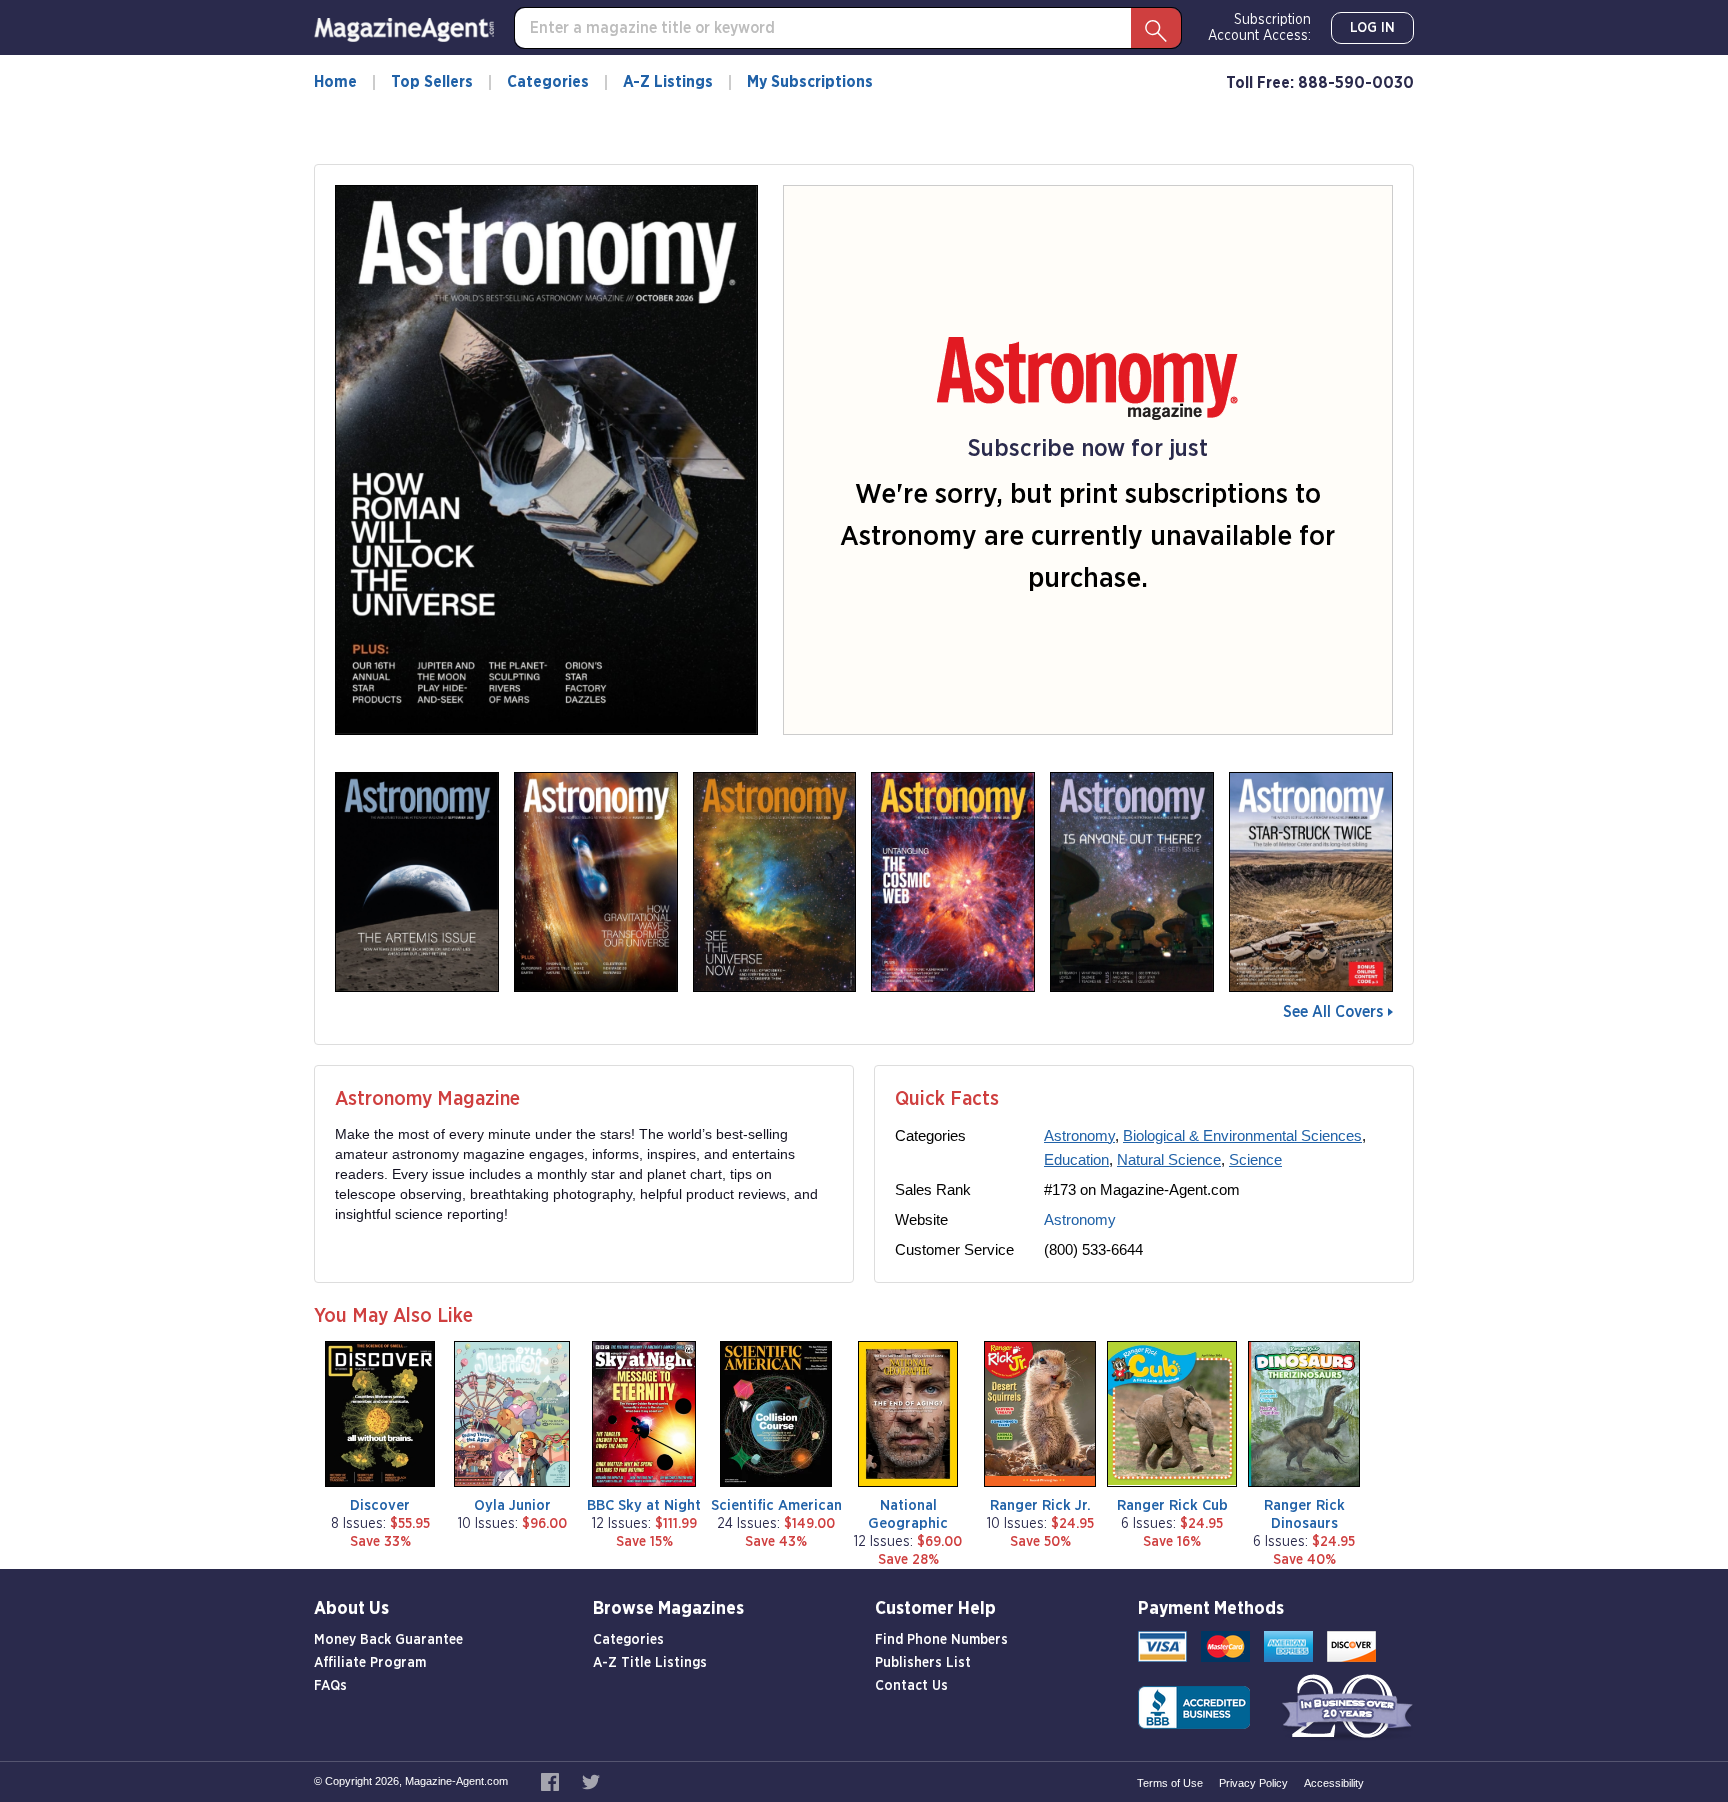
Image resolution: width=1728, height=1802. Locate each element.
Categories (548, 82)
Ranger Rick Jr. (1040, 1505)
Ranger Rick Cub (1172, 1505)
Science (1255, 1159)
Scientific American (776, 1505)
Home (335, 82)
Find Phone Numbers (941, 1640)
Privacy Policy (1253, 1783)
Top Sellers (432, 82)
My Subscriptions (810, 82)
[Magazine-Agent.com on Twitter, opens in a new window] (591, 1781)
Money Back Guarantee (388, 1640)
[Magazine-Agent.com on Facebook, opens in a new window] (551, 1781)
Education (1076, 1159)
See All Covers (1333, 1012)
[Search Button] (1156, 28)
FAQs (330, 1686)
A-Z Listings (668, 82)
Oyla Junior (512, 1505)
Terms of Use (1170, 1783)
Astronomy (1079, 1135)
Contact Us (911, 1686)
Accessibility (1334, 1783)
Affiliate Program (370, 1663)
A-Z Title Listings (650, 1663)
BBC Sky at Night (644, 1505)
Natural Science (1169, 1159)
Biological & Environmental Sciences (1242, 1135)
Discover (380, 1505)
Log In (1372, 28)
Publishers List (923, 1663)
